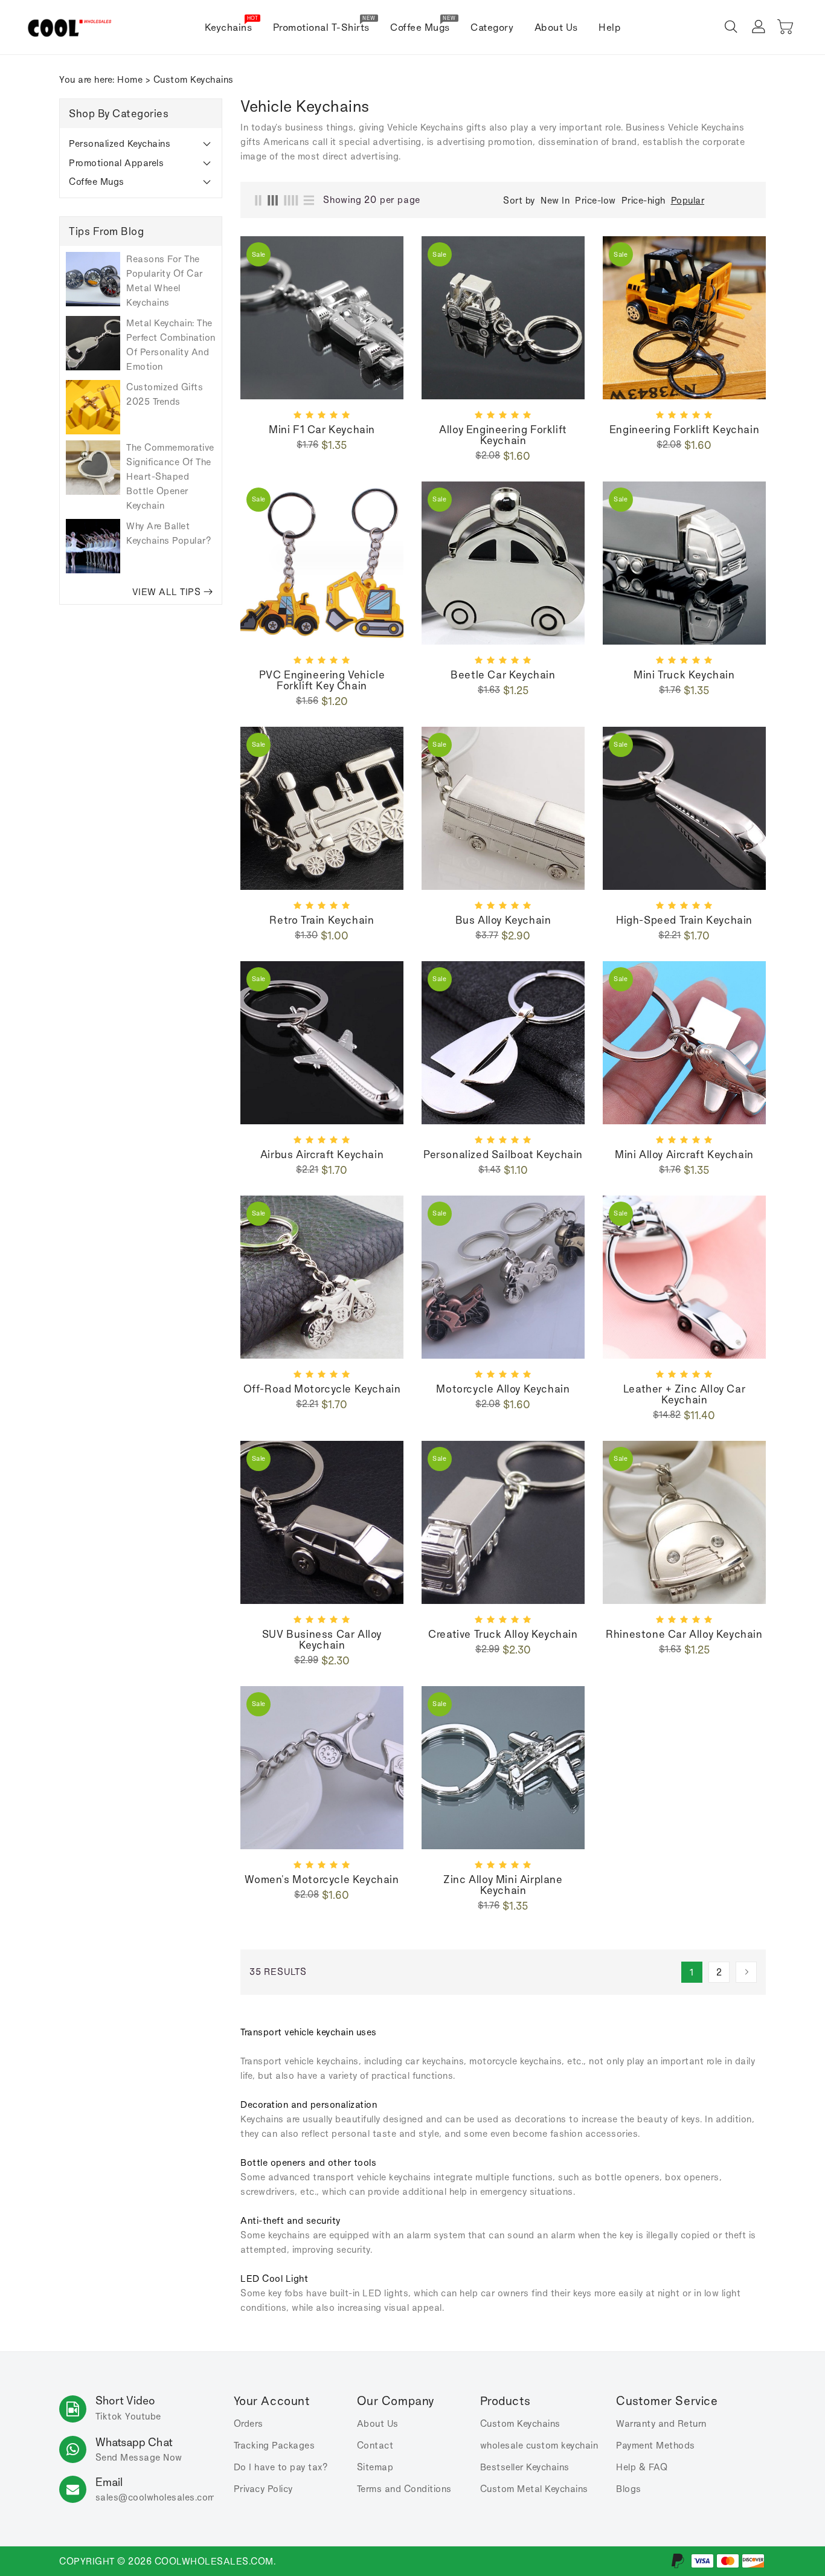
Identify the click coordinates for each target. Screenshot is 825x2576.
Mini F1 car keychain (322, 430)
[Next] (746, 1972)
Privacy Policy (263, 2489)
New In (555, 200)
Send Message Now (139, 2457)
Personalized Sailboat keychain (503, 1154)
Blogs (629, 2489)
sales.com (156, 2497)
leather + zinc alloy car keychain (684, 1394)
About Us (378, 2423)
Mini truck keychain (684, 675)
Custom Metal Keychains (534, 2489)
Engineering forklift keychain (684, 430)
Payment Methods (656, 2445)
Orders (249, 2423)
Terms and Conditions (404, 2489)
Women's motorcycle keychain (322, 1879)
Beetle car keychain (503, 675)
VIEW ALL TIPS (167, 592)
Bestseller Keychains (525, 2467)
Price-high (644, 200)
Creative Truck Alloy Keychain (503, 1634)
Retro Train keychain (322, 920)
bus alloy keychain (503, 920)
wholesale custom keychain (539, 2445)
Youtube (143, 2416)
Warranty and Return (661, 2423)
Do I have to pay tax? (281, 2467)
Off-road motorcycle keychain (322, 1389)
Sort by (519, 201)
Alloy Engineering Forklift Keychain (503, 435)
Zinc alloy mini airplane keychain (503, 1885)
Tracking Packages (274, 2445)
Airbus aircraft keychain (322, 1154)
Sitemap (375, 2467)
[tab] (141, 144)
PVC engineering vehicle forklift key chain (322, 680)
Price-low (595, 200)
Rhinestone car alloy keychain (684, 1634)
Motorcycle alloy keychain (503, 1389)
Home (130, 79)
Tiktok (109, 2416)
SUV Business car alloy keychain (322, 1640)
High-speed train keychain (684, 920)
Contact (375, 2445)
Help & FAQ (642, 2467)
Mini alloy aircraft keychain (684, 1154)
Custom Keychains (520, 2423)
